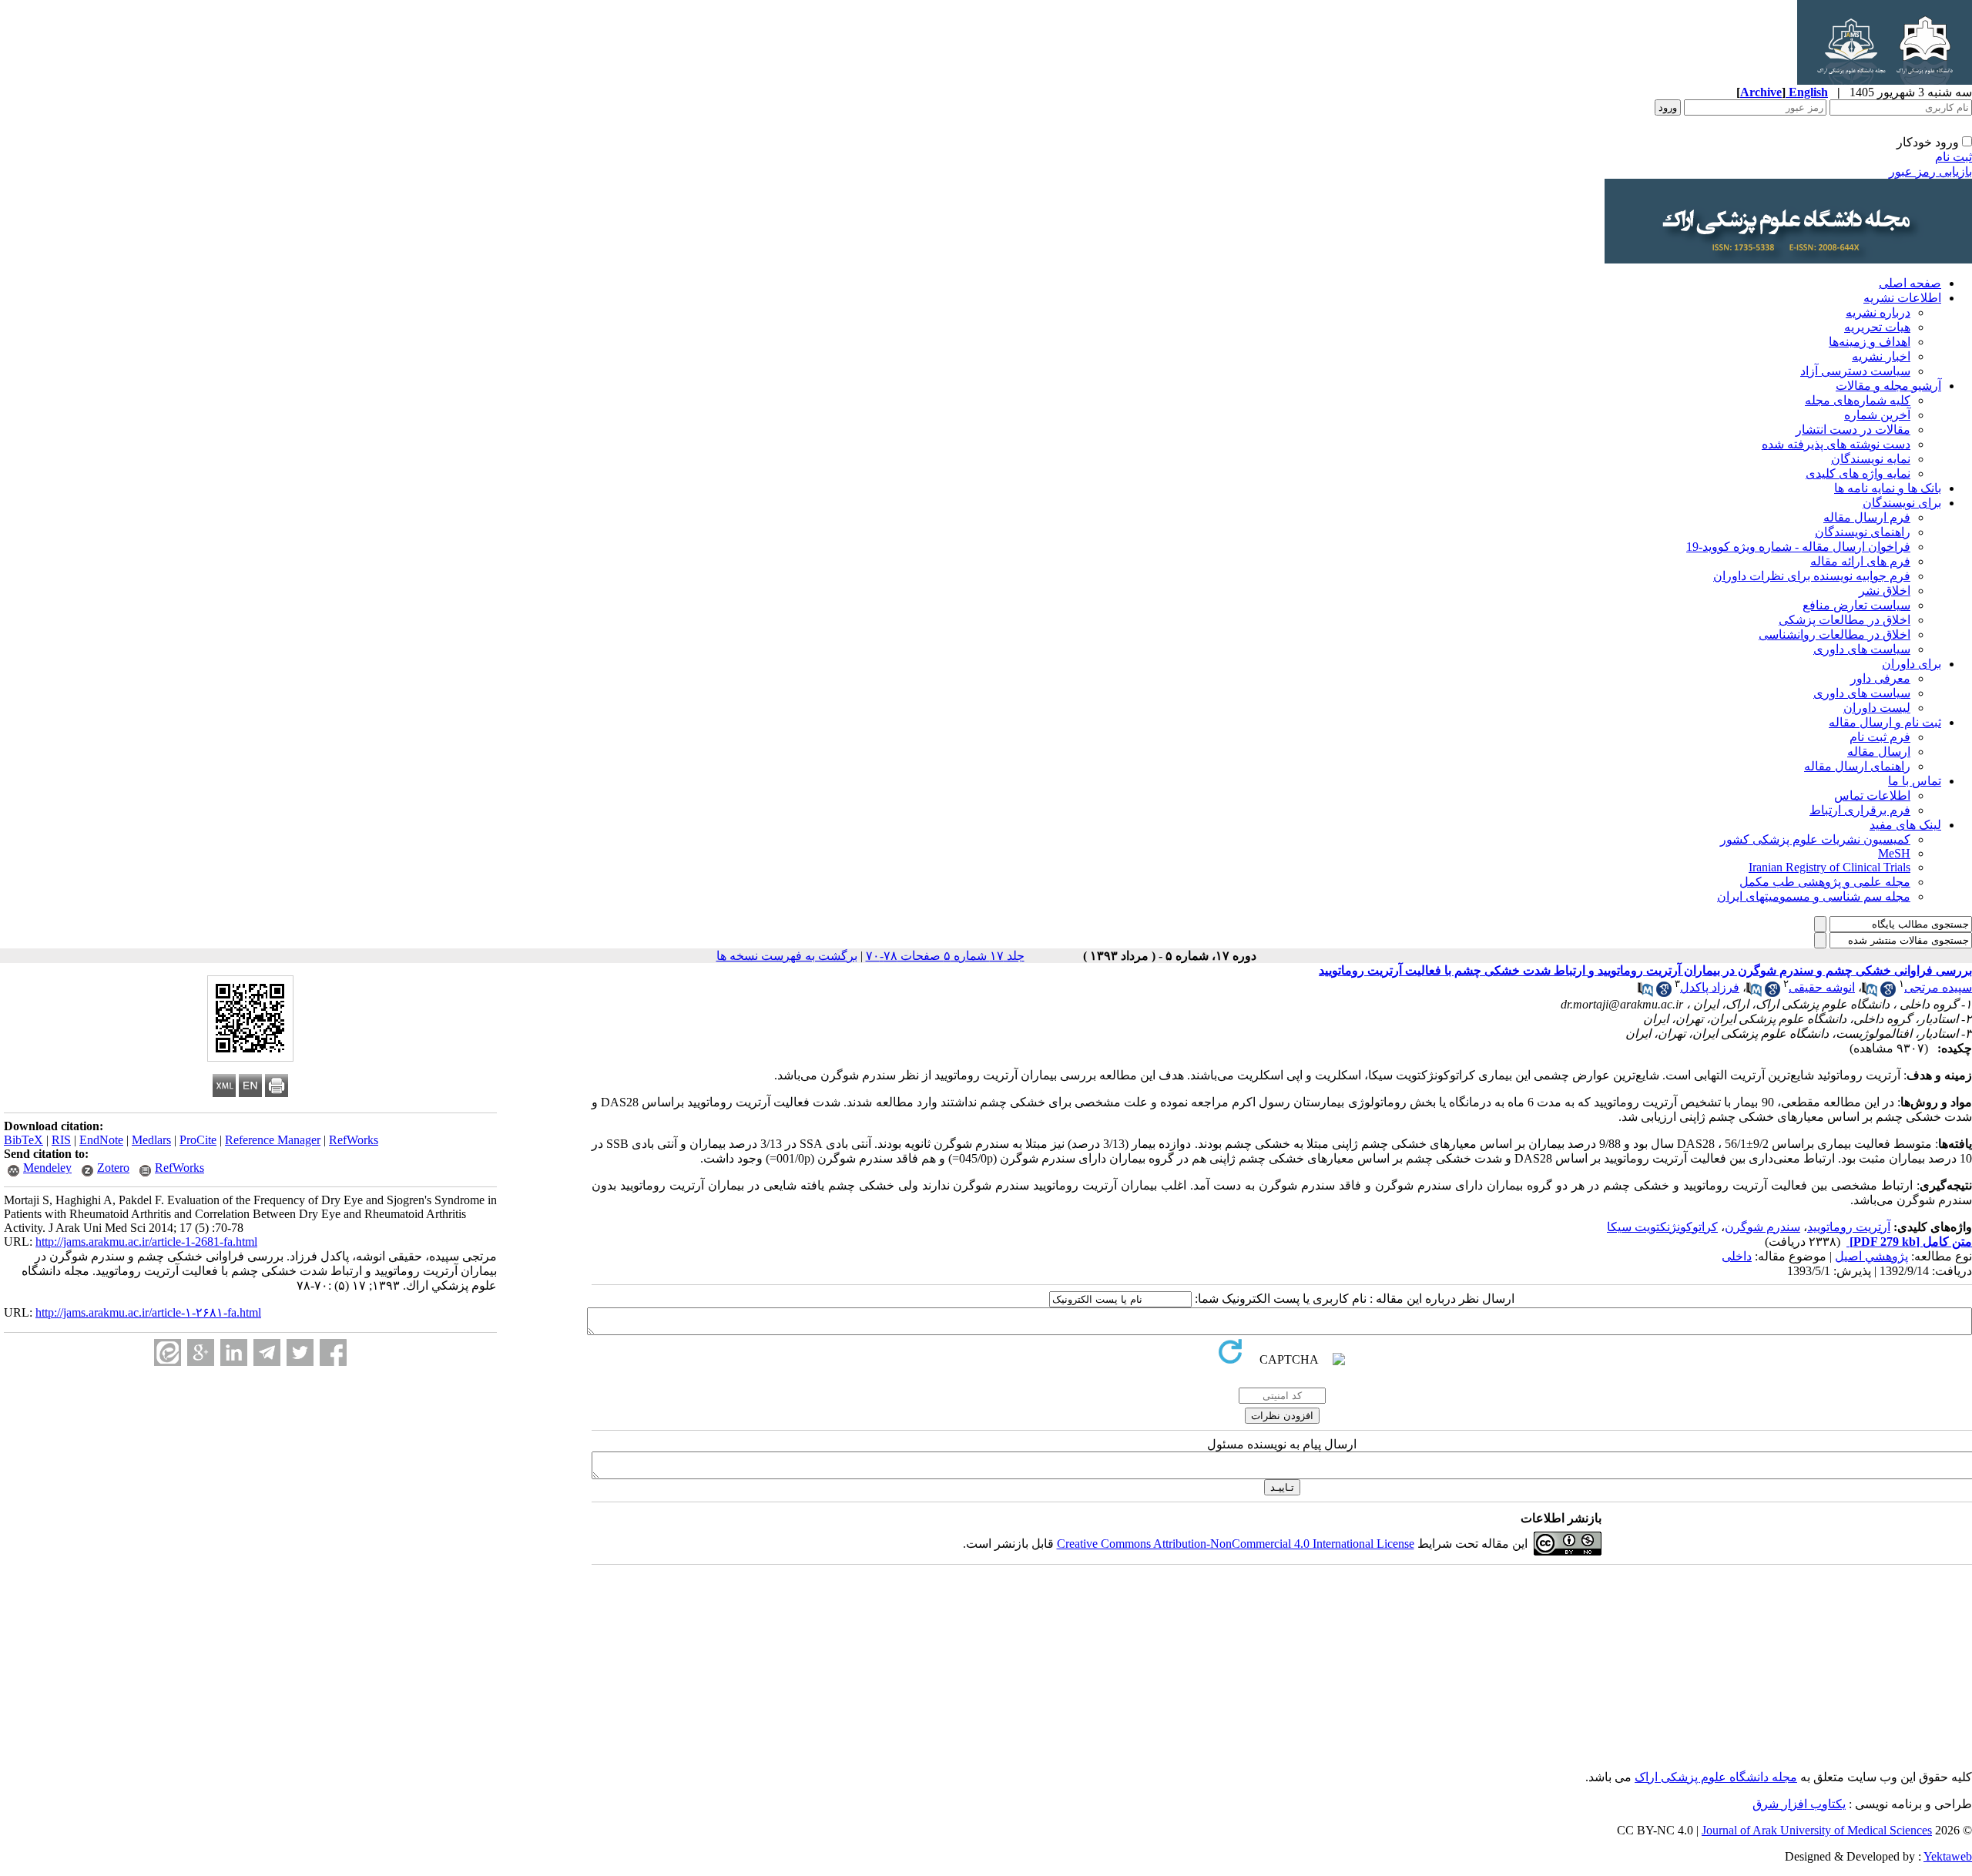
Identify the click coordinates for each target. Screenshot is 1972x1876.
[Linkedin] (234, 1352)
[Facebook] (333, 1352)
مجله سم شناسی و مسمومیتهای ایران (1814, 896)
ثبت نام (1954, 157)
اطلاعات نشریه (1902, 298)
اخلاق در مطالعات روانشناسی (1834, 634)
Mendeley (47, 1168)
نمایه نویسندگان (1871, 459)
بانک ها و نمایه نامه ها (1888, 488)
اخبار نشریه (1881, 356)
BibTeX (23, 1140)
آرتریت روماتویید (1849, 1227)
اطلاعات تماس (1872, 795)
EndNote (101, 1140)
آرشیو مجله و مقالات (1888, 386)
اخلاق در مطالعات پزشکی (1845, 620)
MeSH (1894, 853)
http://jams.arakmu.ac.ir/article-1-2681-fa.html (146, 1242)
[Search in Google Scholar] (1888, 993)
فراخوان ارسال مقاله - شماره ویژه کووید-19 (1798, 547)
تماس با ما (1915, 781)
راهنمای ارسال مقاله (1857, 766)
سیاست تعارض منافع (1856, 605)
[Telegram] (267, 1352)
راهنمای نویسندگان (1863, 532)
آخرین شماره (1877, 415)
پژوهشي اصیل (1871, 1256)
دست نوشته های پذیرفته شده (1836, 444)
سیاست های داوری (1862, 649)
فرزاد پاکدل (1710, 987)
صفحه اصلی (1910, 283)
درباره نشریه (1878, 312)
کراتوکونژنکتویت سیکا (1662, 1227)
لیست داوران (1877, 708)
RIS (61, 1140)
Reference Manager (273, 1140)
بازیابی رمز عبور (1930, 171)
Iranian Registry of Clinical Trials (1829, 867)
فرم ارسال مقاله (1867, 517)
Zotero (113, 1168)
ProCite (198, 1140)
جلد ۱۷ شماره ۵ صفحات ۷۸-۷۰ (945, 956)
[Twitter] (300, 1352)
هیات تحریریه (1877, 327)
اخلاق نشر (1885, 591)
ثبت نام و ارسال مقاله (1885, 722)
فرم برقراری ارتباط (1860, 810)
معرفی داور (1880, 678)
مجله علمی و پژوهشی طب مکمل (1825, 882)
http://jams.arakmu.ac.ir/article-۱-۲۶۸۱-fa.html (148, 1312)
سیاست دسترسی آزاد (1855, 371)
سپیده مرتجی (1938, 987)
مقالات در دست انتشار (1853, 430)
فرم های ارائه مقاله (1860, 561)
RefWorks (354, 1140)
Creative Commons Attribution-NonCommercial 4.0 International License (1236, 1544)
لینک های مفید (1905, 825)
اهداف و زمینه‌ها (1870, 342)
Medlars (151, 1140)
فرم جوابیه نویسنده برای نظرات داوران (1812, 576)
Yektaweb (1948, 1856)
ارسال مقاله (1879, 752)
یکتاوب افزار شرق (1799, 1804)
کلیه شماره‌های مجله (1858, 400)
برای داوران (1912, 664)
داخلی (1737, 1256)
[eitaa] (168, 1352)
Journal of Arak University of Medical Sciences (1817, 1830)
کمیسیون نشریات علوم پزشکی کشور (1815, 839)
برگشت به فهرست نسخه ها (787, 956)
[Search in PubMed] (1870, 993)
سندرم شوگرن (1762, 1227)
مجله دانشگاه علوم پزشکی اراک (1716, 1777)
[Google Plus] (201, 1352)
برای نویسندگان (1902, 503)
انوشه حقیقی (1822, 987)
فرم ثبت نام (1880, 737)
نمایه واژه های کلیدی (1858, 473)
